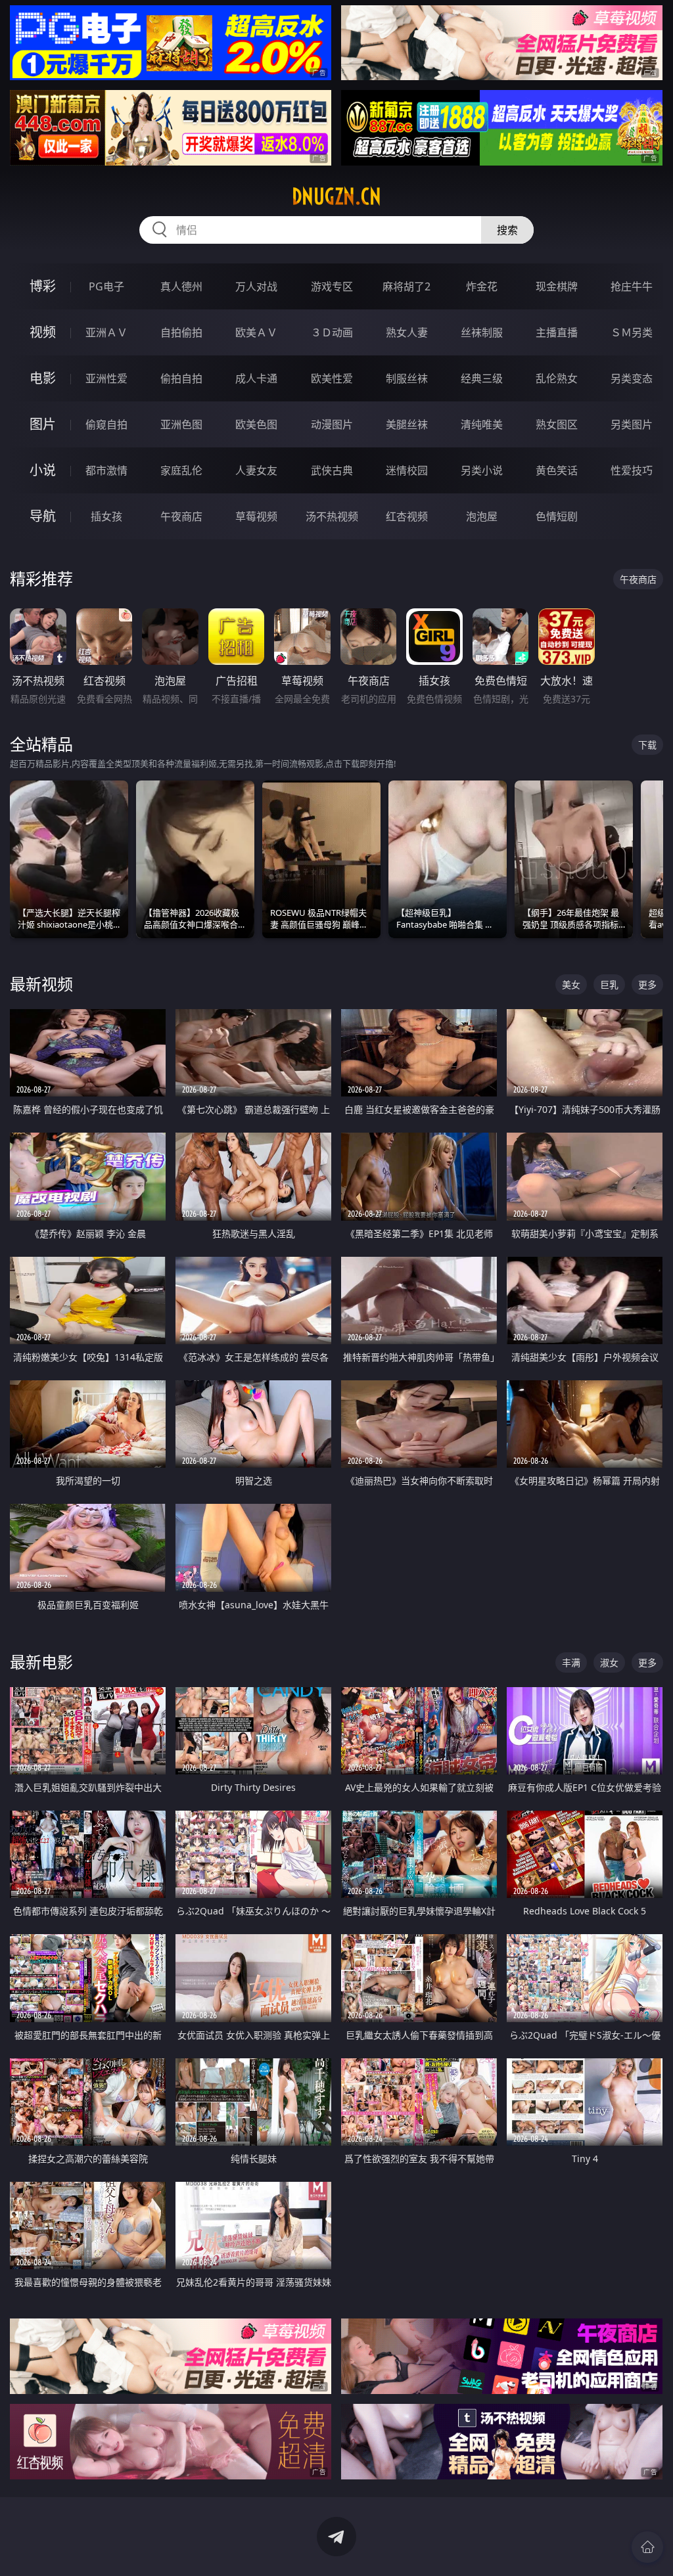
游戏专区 (332, 286)
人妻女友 (256, 470)
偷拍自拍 (181, 378)
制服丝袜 (407, 378)
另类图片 (632, 424)
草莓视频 (256, 516)
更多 (647, 984)
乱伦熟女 (557, 378)
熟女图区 (557, 424)
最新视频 (41, 984)
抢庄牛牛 (632, 286)
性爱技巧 (632, 470)
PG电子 (106, 286)
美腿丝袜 (407, 424)
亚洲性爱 (106, 378)
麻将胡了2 (406, 286)
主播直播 (557, 332)
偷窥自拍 (106, 424)
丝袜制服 (482, 332)
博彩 (43, 286)
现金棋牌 (557, 286)
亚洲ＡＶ (106, 332)
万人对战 (256, 286)
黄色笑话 (557, 470)
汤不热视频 (332, 516)
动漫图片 (332, 424)
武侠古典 (332, 470)
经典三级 (482, 378)
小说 (43, 470)
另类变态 (632, 378)
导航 (43, 516)
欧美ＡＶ (256, 332)
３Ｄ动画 (332, 332)
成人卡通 (256, 378)
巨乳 (609, 984)
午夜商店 (181, 516)
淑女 (609, 1662)
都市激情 (106, 470)
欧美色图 (256, 424)
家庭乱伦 (181, 470)
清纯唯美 (482, 424)
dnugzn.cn (336, 196)
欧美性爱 (332, 378)
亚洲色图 (181, 424)
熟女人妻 (407, 332)
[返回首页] (647, 2547)
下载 (647, 745)
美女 (571, 984)
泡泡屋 (482, 516)
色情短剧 (557, 516)
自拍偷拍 (181, 332)
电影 (43, 378)
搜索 (507, 230)
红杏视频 (407, 516)
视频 (43, 332)
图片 (43, 424)
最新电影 (41, 1662)
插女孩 (106, 516)
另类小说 (482, 470)
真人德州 (181, 286)
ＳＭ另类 (632, 332)
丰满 (571, 1662)
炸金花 (482, 286)
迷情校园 (407, 470)
